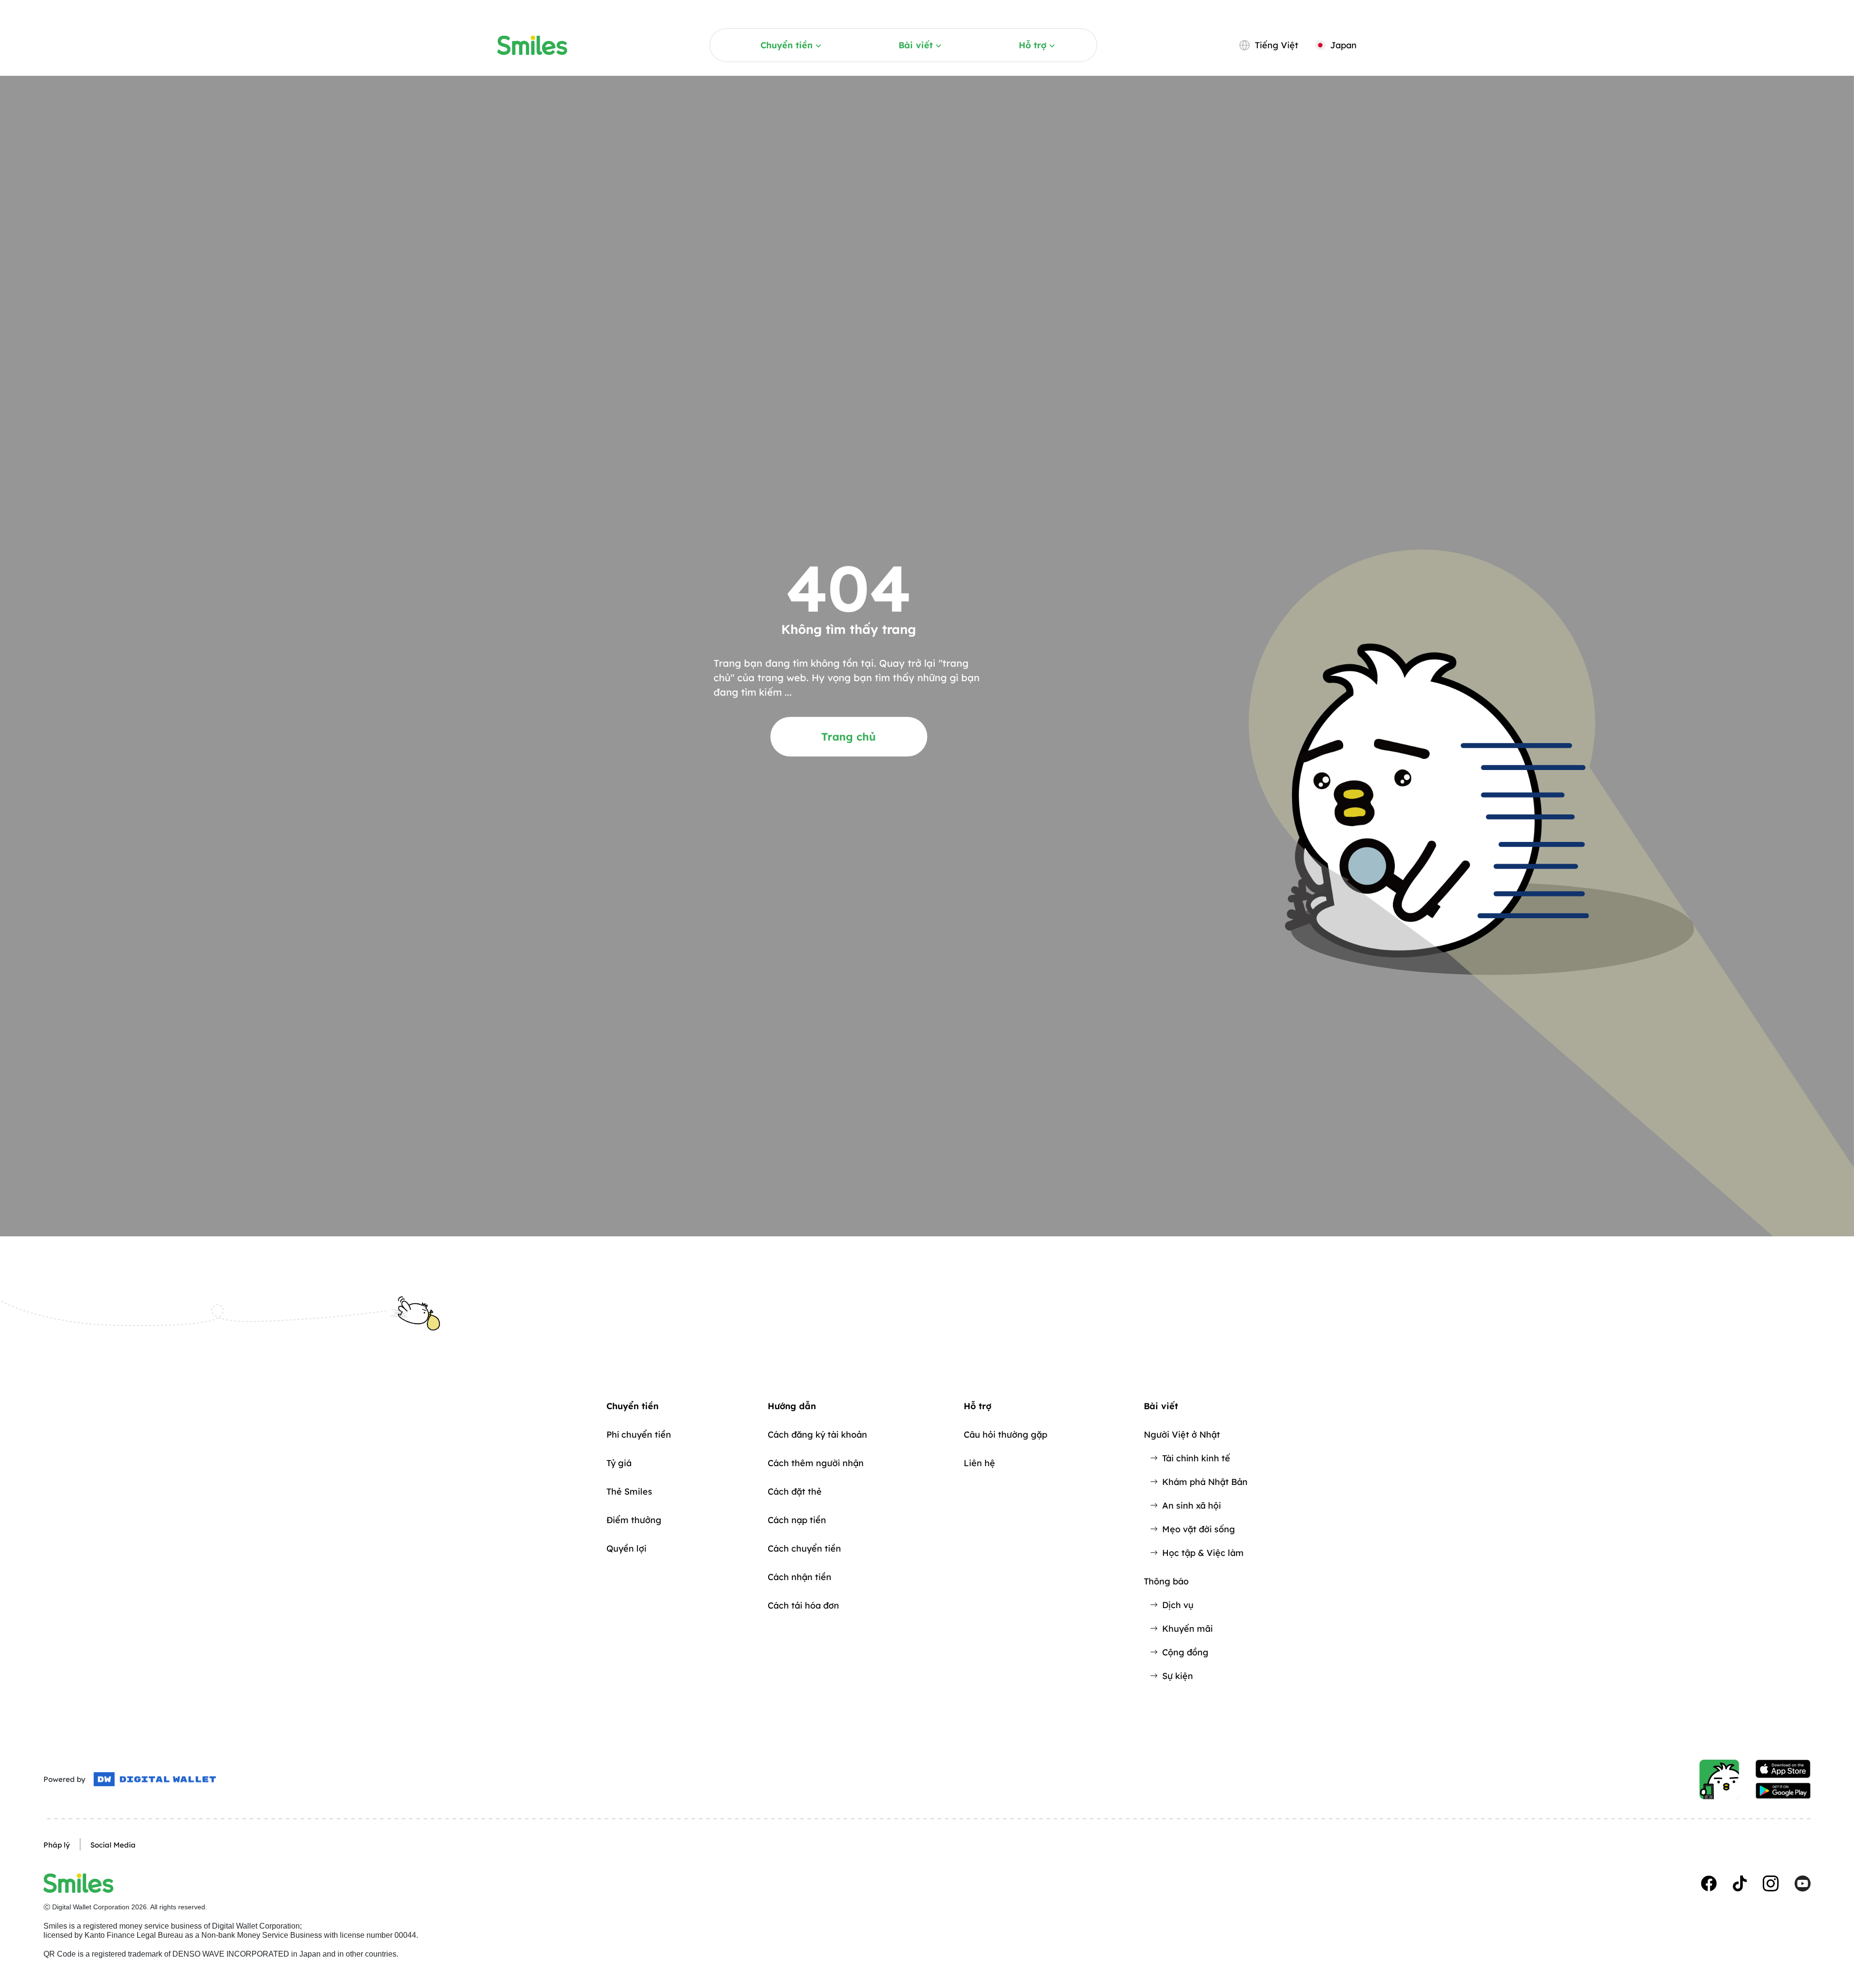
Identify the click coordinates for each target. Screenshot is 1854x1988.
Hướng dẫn (792, 1406)
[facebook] (1709, 1883)
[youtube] (1803, 1883)
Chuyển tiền (787, 45)
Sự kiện (1178, 1676)
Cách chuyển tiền (804, 1548)
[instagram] (1771, 1883)
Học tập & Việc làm (1203, 1553)
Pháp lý (57, 1845)
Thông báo (1166, 1581)
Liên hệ (979, 1463)
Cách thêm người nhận (816, 1463)
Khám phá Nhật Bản (1205, 1482)
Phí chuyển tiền (639, 1435)
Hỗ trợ (1032, 45)
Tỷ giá (619, 1463)
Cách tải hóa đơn (803, 1605)
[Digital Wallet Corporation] (155, 1779)
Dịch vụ (1178, 1605)
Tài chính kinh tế (1196, 1458)
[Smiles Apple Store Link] (1783, 1769)
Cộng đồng (1185, 1652)
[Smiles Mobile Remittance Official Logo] (532, 45)
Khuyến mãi (1187, 1629)
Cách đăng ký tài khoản (817, 1435)
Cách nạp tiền (797, 1520)
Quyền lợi (626, 1548)
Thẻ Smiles (629, 1491)
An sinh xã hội (1192, 1505)
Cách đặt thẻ (795, 1491)
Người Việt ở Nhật (1182, 1435)
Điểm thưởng (634, 1520)
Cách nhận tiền (800, 1577)
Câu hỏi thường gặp (1005, 1435)
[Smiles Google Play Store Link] (1783, 1791)
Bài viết (916, 45)
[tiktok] (1740, 1883)
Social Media (113, 1845)
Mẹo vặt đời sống (1199, 1529)
